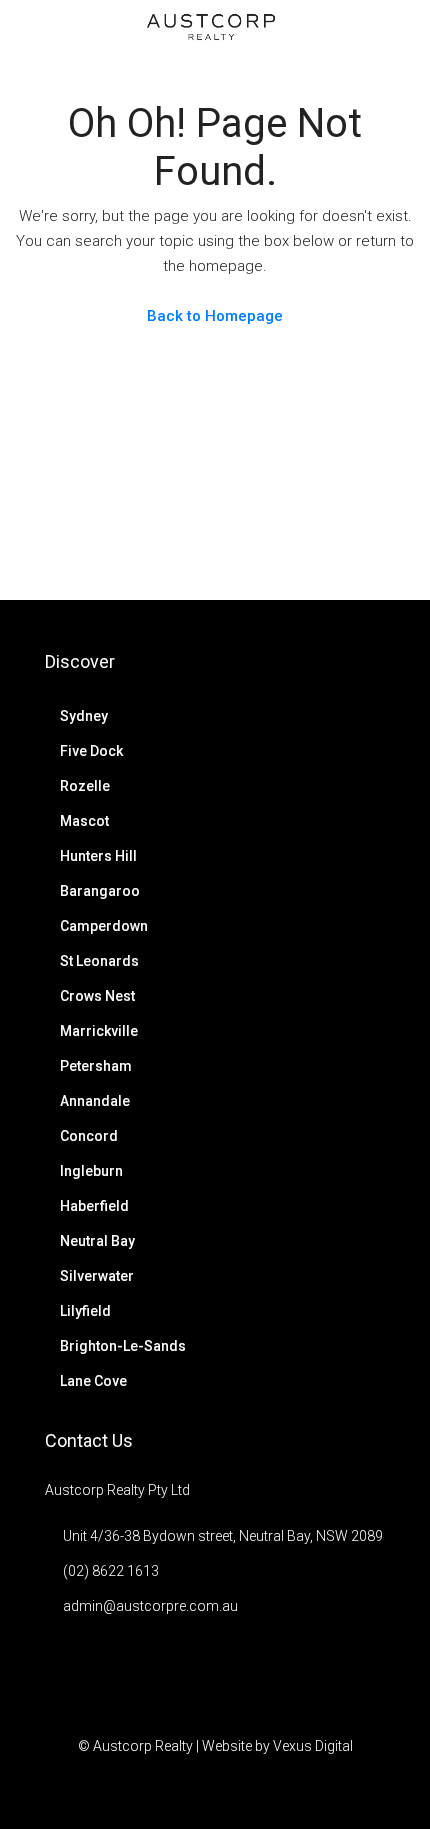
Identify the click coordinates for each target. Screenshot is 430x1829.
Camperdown (104, 926)
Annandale (95, 1101)
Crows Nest (97, 996)
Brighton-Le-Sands (123, 1346)
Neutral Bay (97, 1241)
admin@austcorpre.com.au (150, 1606)
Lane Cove (93, 1381)
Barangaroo (100, 891)
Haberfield (94, 1206)
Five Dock (91, 751)
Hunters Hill (98, 856)
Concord (89, 1136)
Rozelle (85, 786)
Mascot (84, 821)
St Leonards (99, 961)
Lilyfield (85, 1311)
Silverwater (97, 1276)
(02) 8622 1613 (111, 1571)
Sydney (84, 716)
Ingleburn (91, 1171)
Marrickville (99, 1031)
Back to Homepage (215, 316)
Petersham (96, 1066)
